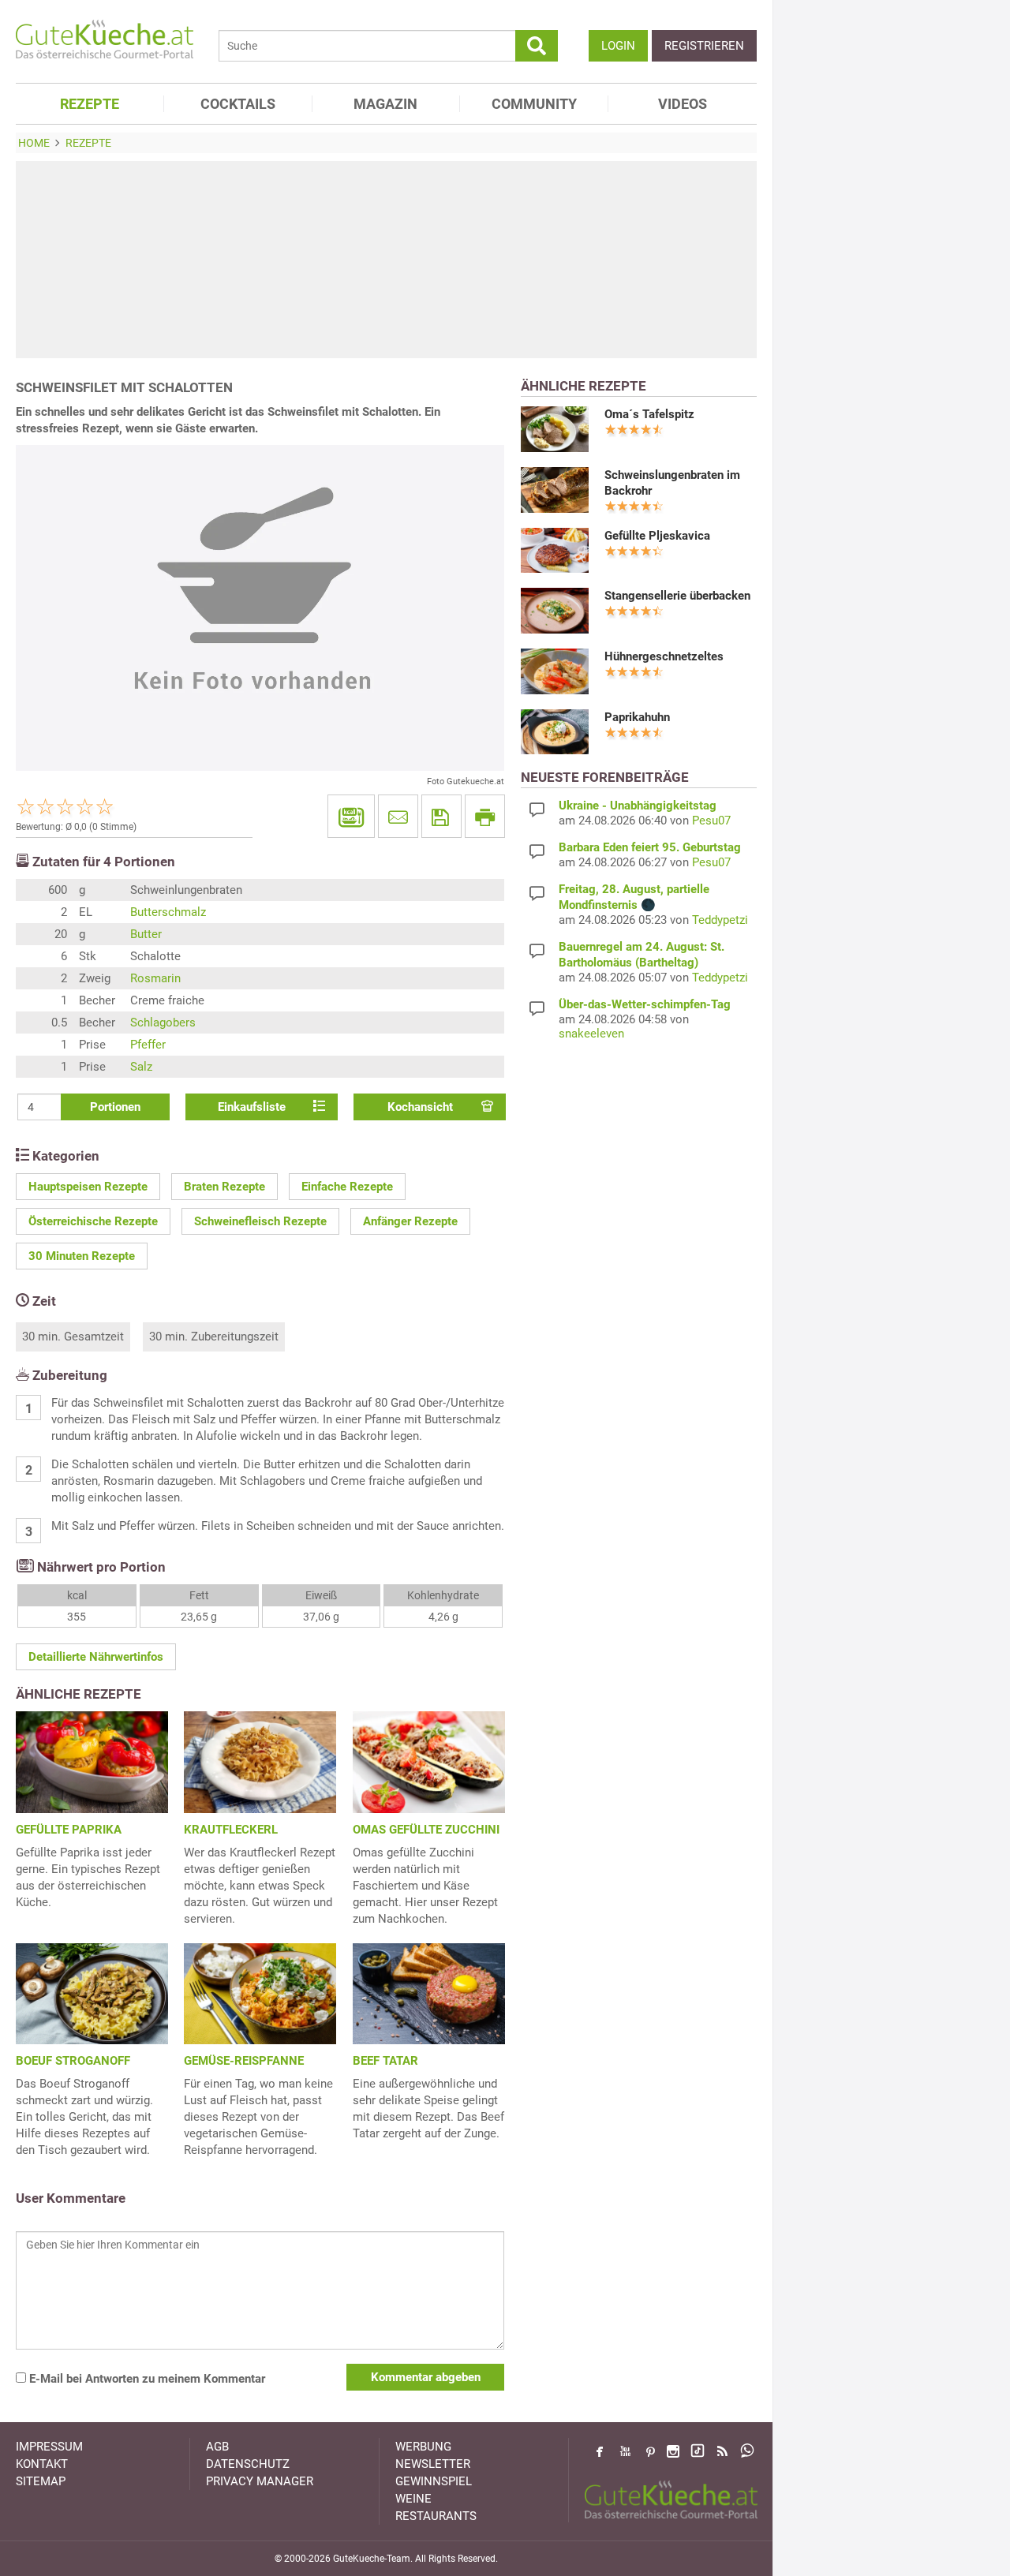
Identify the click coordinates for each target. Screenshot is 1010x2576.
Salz (141, 1067)
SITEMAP (41, 2481)
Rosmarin (155, 978)
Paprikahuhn (637, 717)
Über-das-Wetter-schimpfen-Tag (645, 1004)
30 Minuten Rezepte (82, 1256)
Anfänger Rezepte (410, 1221)
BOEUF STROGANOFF (73, 2061)
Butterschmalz (168, 912)
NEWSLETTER (433, 2464)
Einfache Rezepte (347, 1187)
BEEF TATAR (385, 2061)
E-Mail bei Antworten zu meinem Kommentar (146, 2379)
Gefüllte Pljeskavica (657, 536)
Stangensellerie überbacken (677, 596)
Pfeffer (148, 1045)
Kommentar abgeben (426, 2377)
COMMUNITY (534, 104)
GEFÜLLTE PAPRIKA (69, 1830)
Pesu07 (711, 821)
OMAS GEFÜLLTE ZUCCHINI (426, 1830)
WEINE (413, 2499)
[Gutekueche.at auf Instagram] (673, 2451)
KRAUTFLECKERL (231, 1830)
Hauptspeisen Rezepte (88, 1187)
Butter (146, 934)
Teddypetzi (720, 920)
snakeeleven (591, 1034)
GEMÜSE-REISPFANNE (244, 2061)
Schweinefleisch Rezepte (260, 1221)
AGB (217, 2447)
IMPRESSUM (49, 2447)
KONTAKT (42, 2464)
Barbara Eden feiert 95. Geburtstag (650, 847)
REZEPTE (90, 104)
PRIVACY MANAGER (260, 2481)
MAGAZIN (385, 104)
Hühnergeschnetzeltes (664, 656)
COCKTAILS (238, 104)
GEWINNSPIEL (434, 2481)
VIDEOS (683, 104)
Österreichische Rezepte (93, 1221)
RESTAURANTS (436, 2516)
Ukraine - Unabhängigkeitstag (638, 806)
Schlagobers (163, 1023)
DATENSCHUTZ (248, 2464)
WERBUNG (423, 2447)
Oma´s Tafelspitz (649, 414)
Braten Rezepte (224, 1187)
